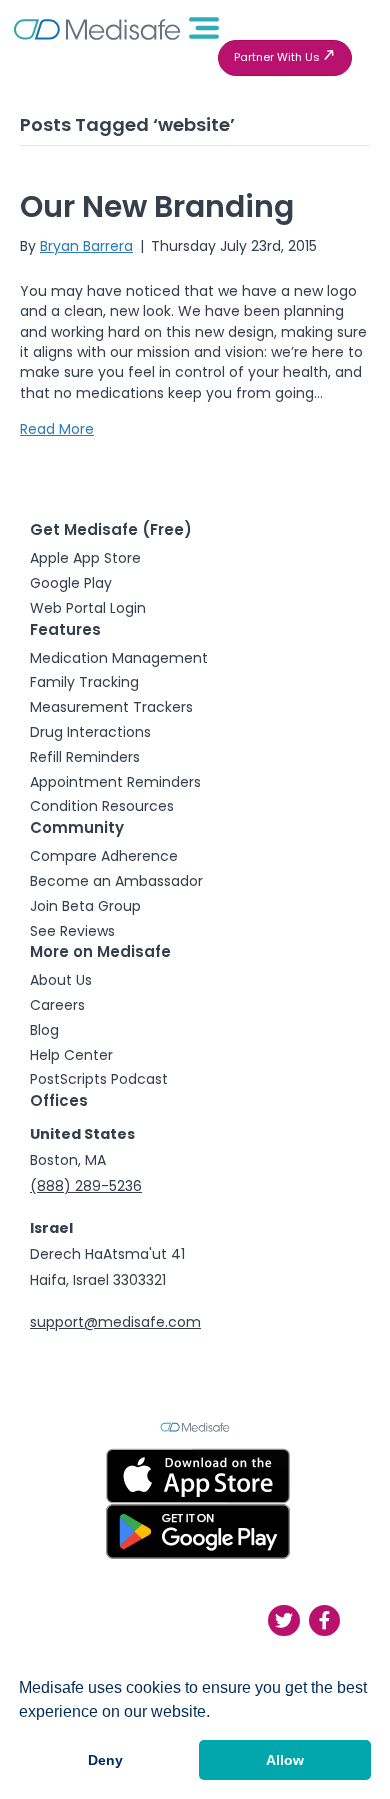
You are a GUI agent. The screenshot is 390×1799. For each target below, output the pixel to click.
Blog (44, 1030)
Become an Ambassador (116, 881)
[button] (285, 58)
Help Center (71, 1055)
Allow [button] (285, 1760)
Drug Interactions (90, 732)
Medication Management (119, 658)
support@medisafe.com (115, 1322)
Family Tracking (84, 682)
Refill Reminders (85, 757)
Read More (57, 429)
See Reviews (72, 931)
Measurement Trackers (111, 707)
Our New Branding (157, 206)
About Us (61, 980)
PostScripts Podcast (99, 1079)
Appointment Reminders (115, 782)
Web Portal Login (88, 608)
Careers (57, 1005)
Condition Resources (102, 806)
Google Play (71, 583)
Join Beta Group (85, 906)
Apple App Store (85, 558)
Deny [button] (105, 1760)
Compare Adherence (104, 856)
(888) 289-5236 (86, 1186)
